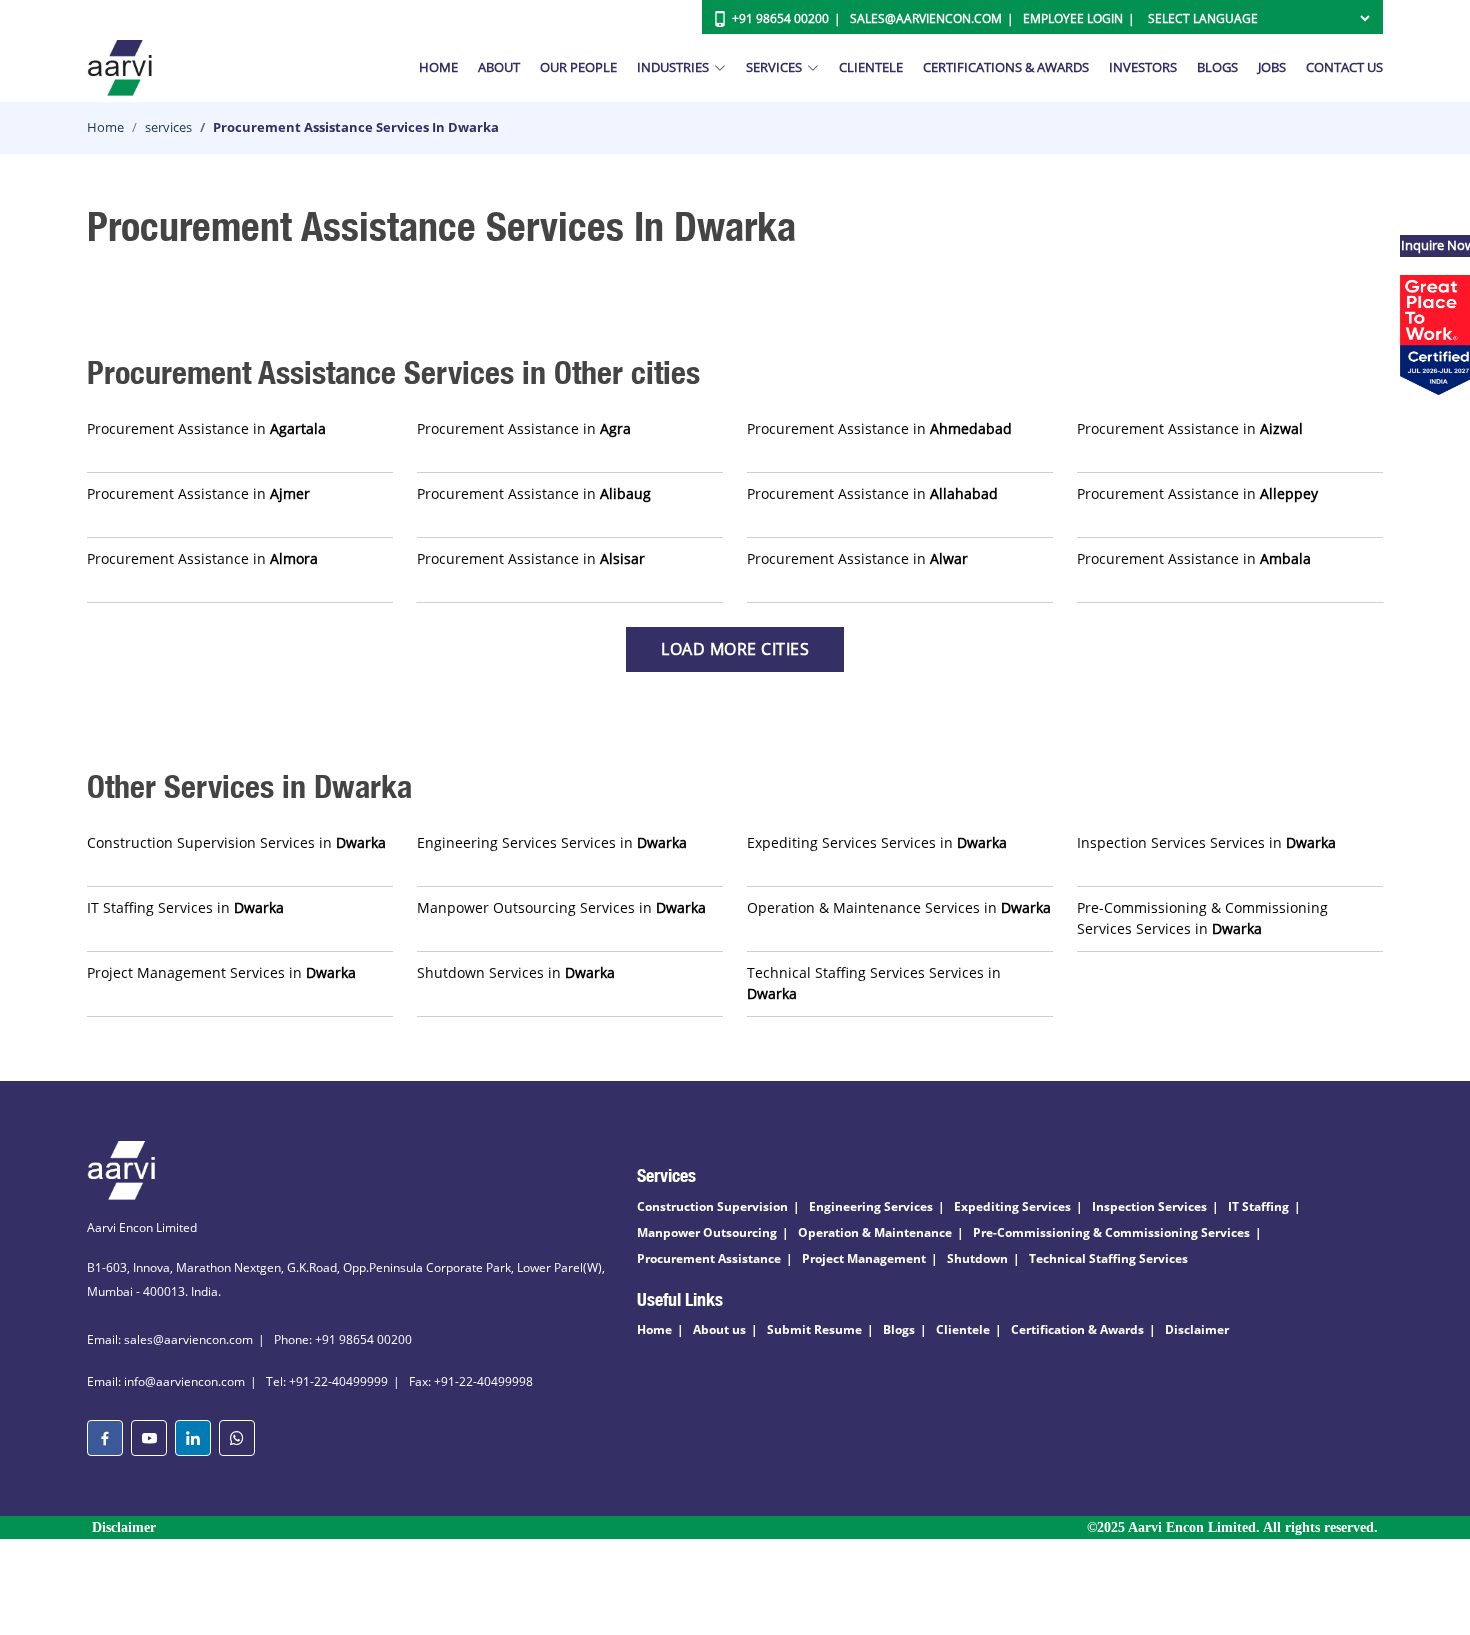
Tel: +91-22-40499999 (327, 1381)
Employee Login (1073, 18)
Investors (1143, 67)
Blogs (1217, 67)
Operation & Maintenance (875, 1232)
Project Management (864, 1258)
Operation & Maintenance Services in (899, 907)
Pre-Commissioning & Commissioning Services (1111, 1232)
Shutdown (977, 1258)
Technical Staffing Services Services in (874, 983)
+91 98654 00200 (780, 18)
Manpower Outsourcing (707, 1232)
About (499, 67)
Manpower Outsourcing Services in (561, 907)
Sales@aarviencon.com (926, 18)
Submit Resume (814, 1329)
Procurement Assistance (709, 1258)
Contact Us (1344, 67)
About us (719, 1329)
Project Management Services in (221, 972)
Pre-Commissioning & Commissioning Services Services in (1202, 918)
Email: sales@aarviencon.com (170, 1339)
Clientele (871, 67)
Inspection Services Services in (1206, 842)
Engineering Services (871, 1206)
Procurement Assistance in (206, 428)
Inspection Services (1149, 1206)
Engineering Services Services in (552, 842)
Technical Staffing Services (1108, 1258)
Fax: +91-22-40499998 (471, 1381)
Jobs (1272, 67)
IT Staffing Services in (185, 907)
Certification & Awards (1077, 1329)
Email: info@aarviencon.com (166, 1381)
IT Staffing (1258, 1206)
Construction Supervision (712, 1206)
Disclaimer (1197, 1329)
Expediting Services (1012, 1206)
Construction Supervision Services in (236, 842)
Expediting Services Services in (877, 842)
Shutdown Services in (516, 972)
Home (438, 67)
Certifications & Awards (1006, 67)
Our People (578, 67)
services (168, 127)
